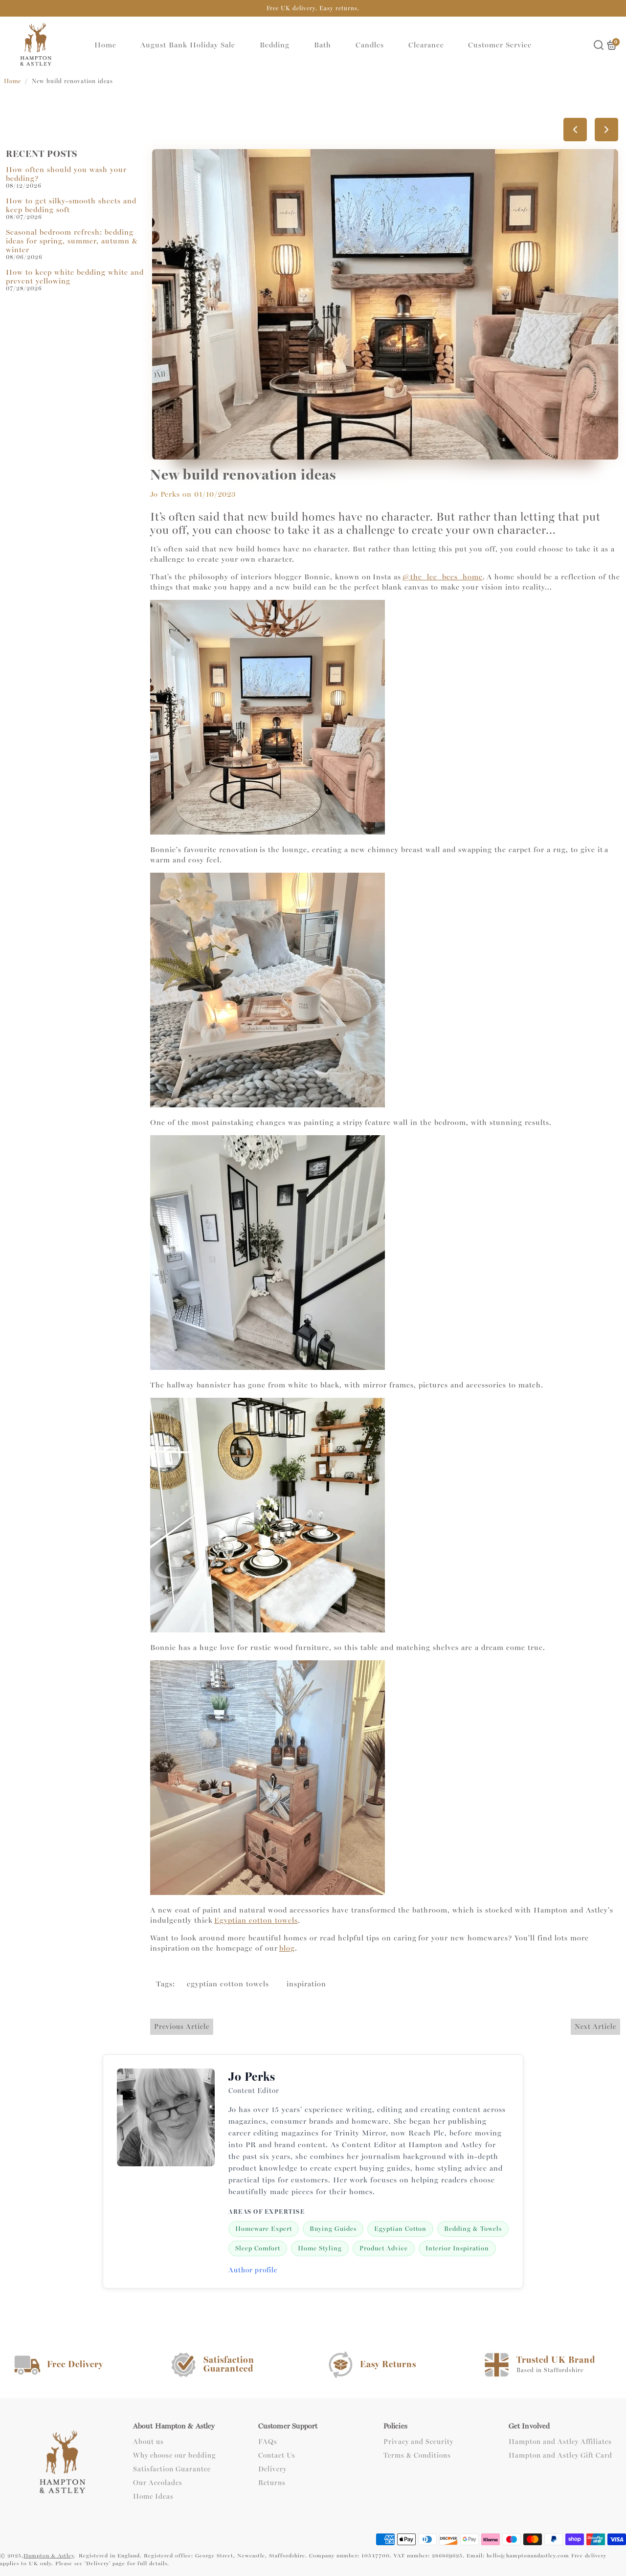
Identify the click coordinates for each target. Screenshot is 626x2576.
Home (105, 45)
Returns (272, 2483)
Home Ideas (153, 2497)
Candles (370, 45)
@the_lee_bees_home (443, 577)
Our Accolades (158, 2483)
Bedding (275, 45)
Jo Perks (165, 494)
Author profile (253, 2270)
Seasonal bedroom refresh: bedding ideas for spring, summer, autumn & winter (72, 241)
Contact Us (277, 2456)
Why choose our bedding (174, 2456)
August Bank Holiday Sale (188, 45)
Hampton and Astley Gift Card (560, 2456)
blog (287, 1948)
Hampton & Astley (49, 2556)
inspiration (306, 1984)
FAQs (268, 2442)
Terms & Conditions (417, 2456)
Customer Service (500, 45)
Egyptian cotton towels (256, 1920)
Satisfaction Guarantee (172, 2469)
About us (148, 2442)
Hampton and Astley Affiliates (560, 2442)
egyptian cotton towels (228, 1984)
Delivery (272, 2469)
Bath (323, 45)
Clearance (426, 45)
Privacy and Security (418, 2442)
